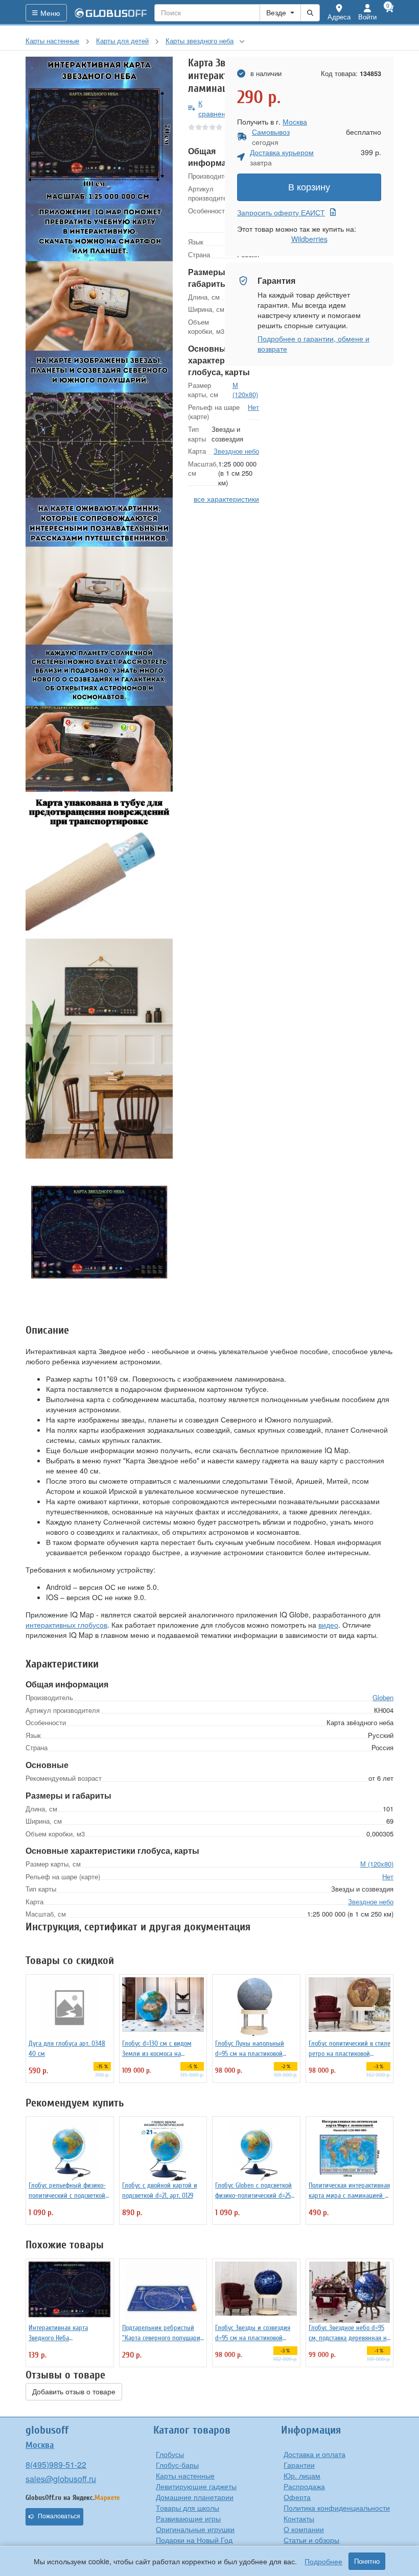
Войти (367, 17)
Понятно (367, 2561)
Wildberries (309, 239)
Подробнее (323, 2561)
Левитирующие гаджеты (196, 2486)
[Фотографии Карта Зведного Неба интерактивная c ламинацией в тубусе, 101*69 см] (99, 130)
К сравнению (217, 108)
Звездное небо (236, 451)
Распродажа (304, 2486)
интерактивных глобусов (66, 1625)
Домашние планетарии (195, 2497)
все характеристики (226, 499)
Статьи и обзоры (311, 2540)
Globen (383, 1697)
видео (328, 1625)
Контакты (299, 2518)
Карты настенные (185, 2475)
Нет (253, 407)
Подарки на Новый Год (194, 2540)
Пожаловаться (59, 2516)
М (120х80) (245, 390)
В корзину (309, 187)
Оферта (297, 2497)
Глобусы (170, 2454)
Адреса (339, 17)
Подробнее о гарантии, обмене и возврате (313, 344)
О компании (304, 2529)
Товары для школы (188, 2508)
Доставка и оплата (315, 2454)
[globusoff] (111, 13)
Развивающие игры (188, 2518)
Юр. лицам (302, 2475)
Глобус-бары (177, 2465)
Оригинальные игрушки (195, 2529)
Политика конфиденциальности (337, 2508)
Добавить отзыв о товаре (74, 2392)
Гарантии (299, 2465)
